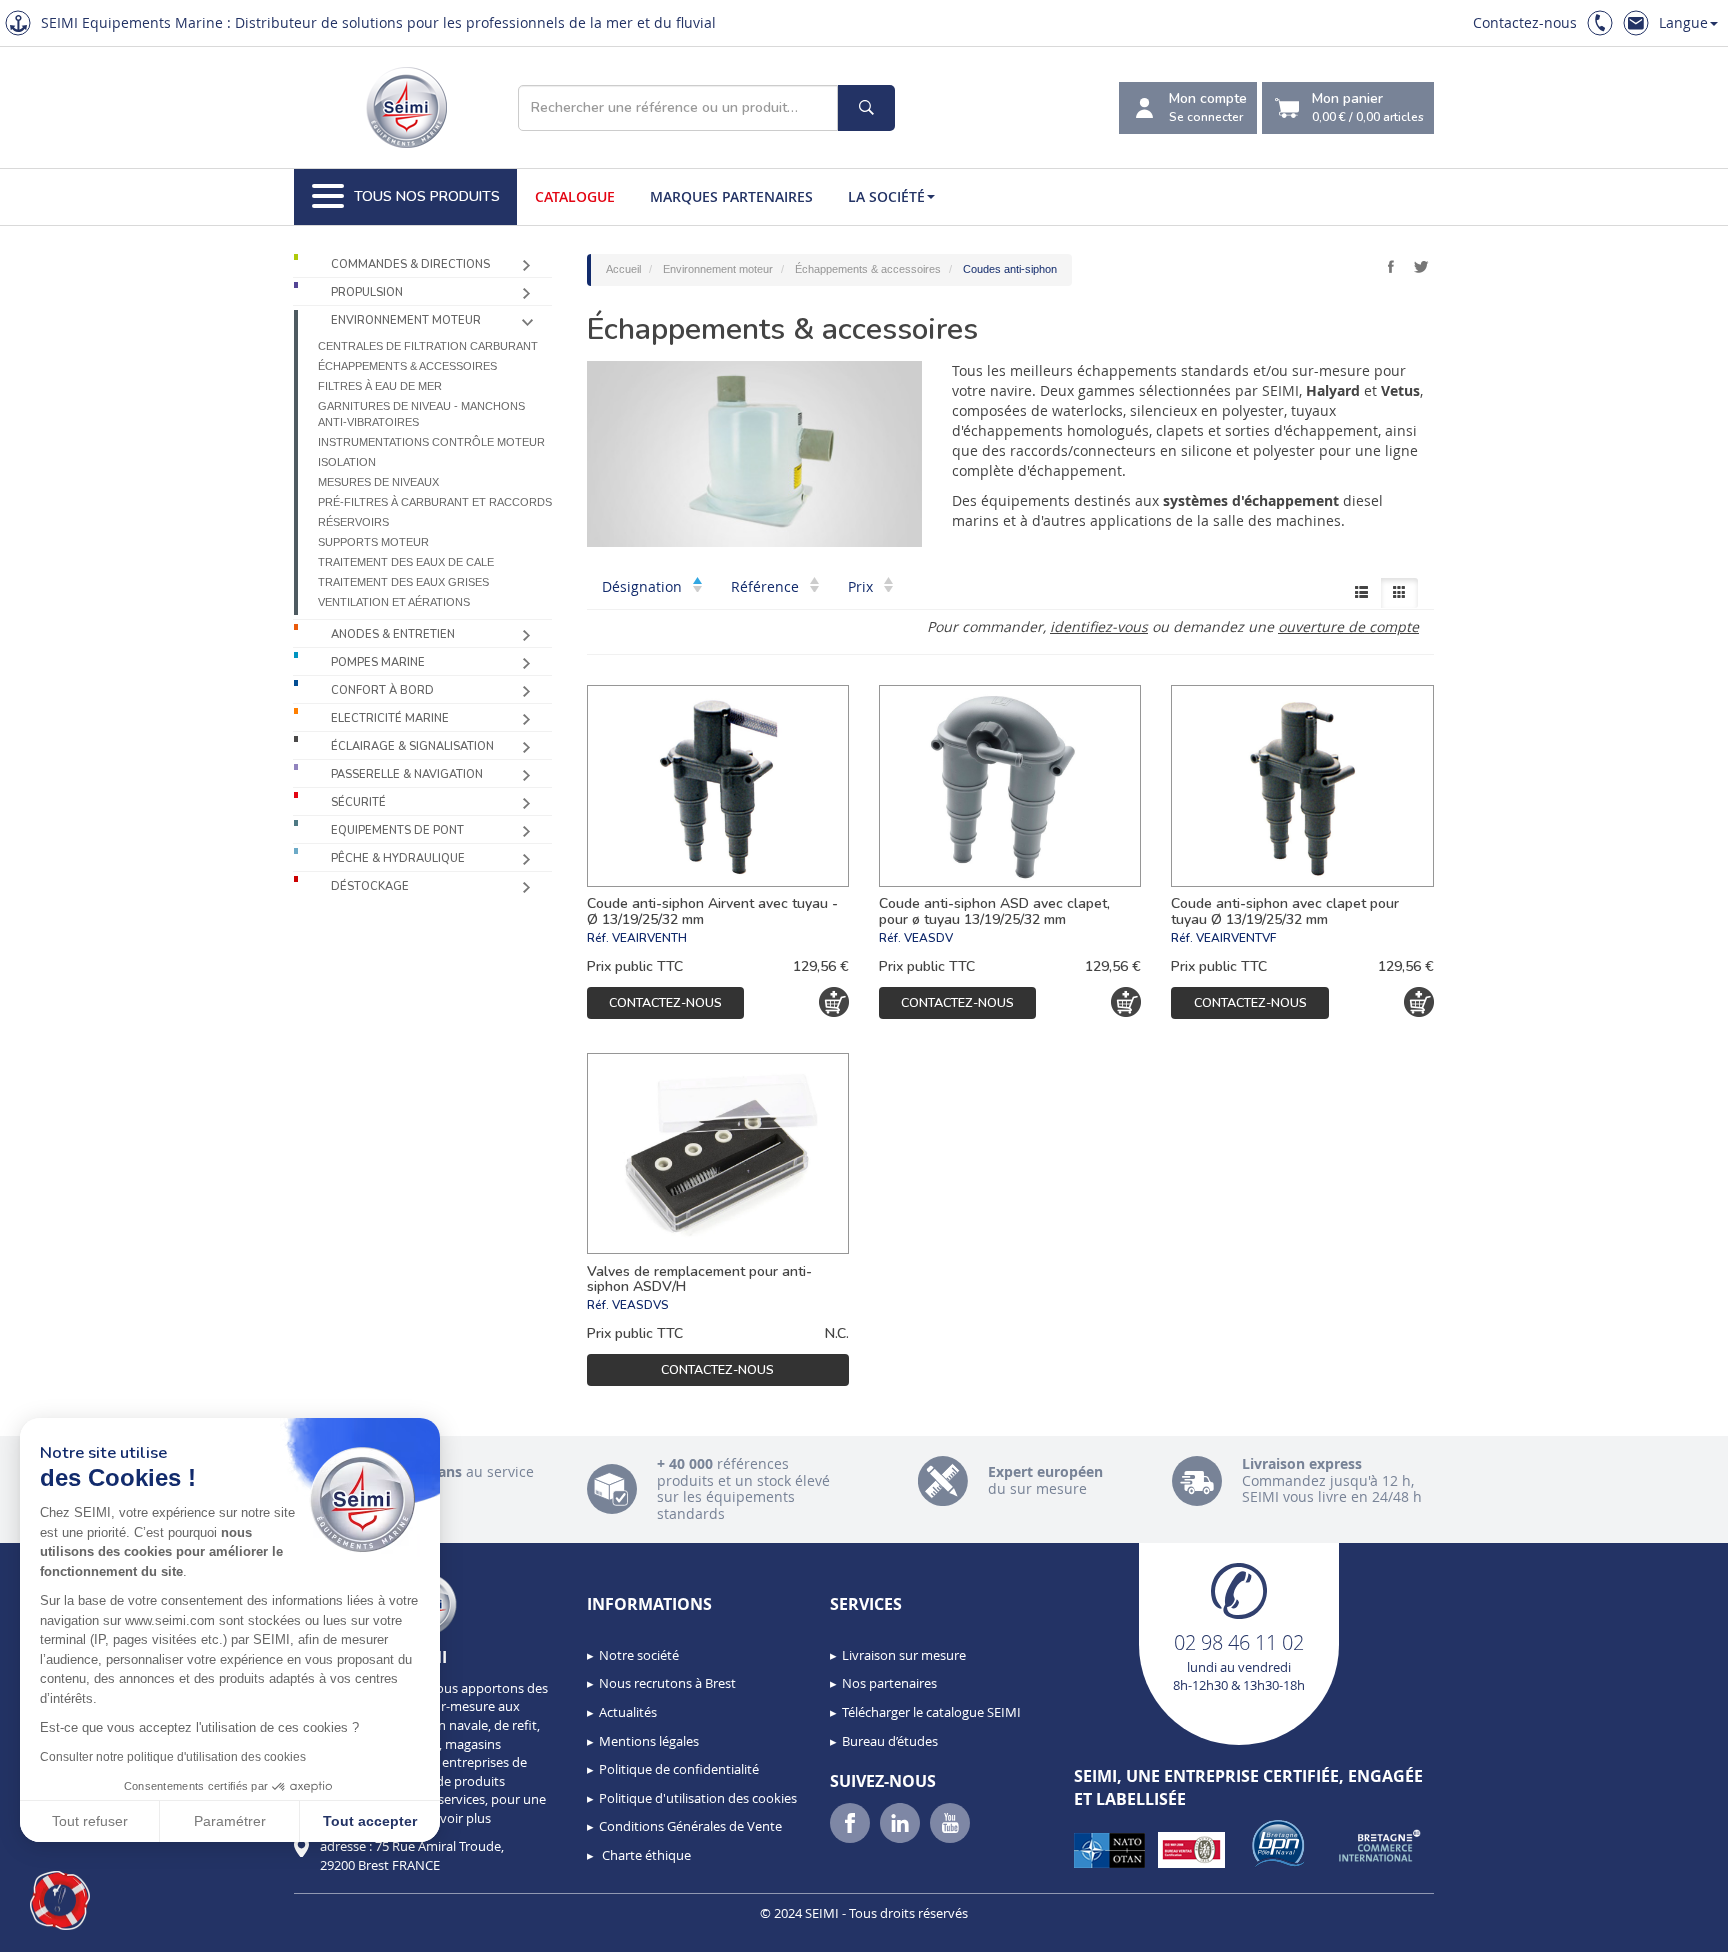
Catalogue (575, 196)
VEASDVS (640, 1305)
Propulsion (367, 292)
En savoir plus (450, 1818)
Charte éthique (645, 1855)
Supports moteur (373, 542)
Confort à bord (382, 690)
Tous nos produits (427, 196)
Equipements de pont (397, 830)
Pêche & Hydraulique (398, 858)
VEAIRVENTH (649, 938)
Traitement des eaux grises (403, 582)
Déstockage (370, 886)
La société (886, 196)
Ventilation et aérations (394, 602)
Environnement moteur (406, 320)
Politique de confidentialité (679, 1769)
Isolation (347, 462)
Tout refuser (90, 1821)
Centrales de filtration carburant (428, 346)
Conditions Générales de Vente (690, 1826)
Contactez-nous (1525, 22)
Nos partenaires (889, 1683)
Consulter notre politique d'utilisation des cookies (173, 1757)
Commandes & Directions (410, 264)
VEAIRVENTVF (1236, 938)
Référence (767, 586)
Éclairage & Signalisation (412, 746)
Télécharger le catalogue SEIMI (931, 1712)
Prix (862, 586)
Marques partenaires (731, 196)
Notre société (639, 1655)
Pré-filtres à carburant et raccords (435, 502)
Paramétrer (230, 1821)
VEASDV (928, 938)
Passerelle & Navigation (407, 774)
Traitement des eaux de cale (406, 562)
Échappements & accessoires (407, 366)
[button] (60, 1901)
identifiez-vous (1099, 626)
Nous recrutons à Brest (667, 1683)
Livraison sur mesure (904, 1655)
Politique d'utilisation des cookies (698, 1798)
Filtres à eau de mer (380, 386)
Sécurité (358, 802)
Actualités (628, 1712)
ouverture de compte (1348, 626)
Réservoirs (353, 522)
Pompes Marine (378, 662)
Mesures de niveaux (378, 482)
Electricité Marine (390, 718)
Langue (1683, 22)
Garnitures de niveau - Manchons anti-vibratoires (421, 414)
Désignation (644, 586)
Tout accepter (370, 1821)
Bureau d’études (890, 1741)
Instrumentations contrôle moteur (431, 442)
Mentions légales (649, 1741)
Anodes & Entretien (393, 634)
